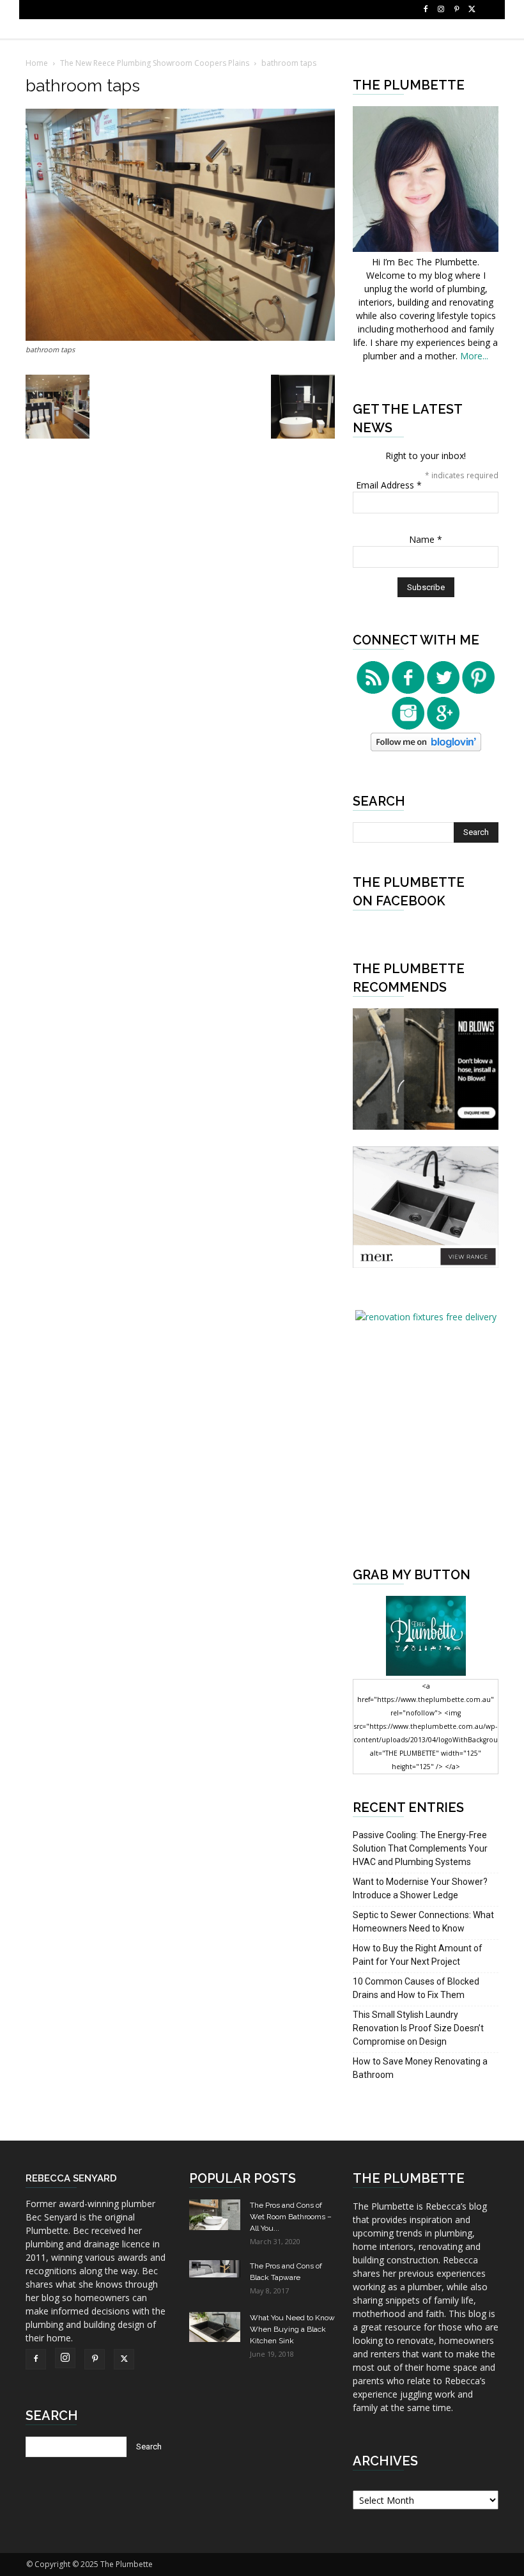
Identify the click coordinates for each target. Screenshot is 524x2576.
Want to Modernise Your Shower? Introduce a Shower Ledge (420, 1888)
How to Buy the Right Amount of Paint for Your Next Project (418, 1955)
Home (37, 63)
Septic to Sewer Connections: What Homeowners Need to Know (423, 1922)
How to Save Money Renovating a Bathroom (420, 2068)
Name (426, 539)
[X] (472, 10)
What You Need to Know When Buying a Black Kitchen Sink (292, 2329)
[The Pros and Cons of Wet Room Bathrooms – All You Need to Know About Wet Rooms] (215, 2215)
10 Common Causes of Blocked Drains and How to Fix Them (416, 1988)
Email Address (389, 485)
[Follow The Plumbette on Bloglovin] (426, 748)
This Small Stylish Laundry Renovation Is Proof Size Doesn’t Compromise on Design (418, 2028)
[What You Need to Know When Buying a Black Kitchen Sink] (215, 2327)
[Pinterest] (456, 10)
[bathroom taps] (180, 337)
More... (474, 356)
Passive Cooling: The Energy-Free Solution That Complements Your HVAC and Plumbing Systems (420, 1848)
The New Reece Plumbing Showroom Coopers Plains (155, 63)
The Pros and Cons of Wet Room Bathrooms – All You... (291, 2217)
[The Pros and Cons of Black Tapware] (215, 2269)
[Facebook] (426, 10)
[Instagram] (441, 10)
